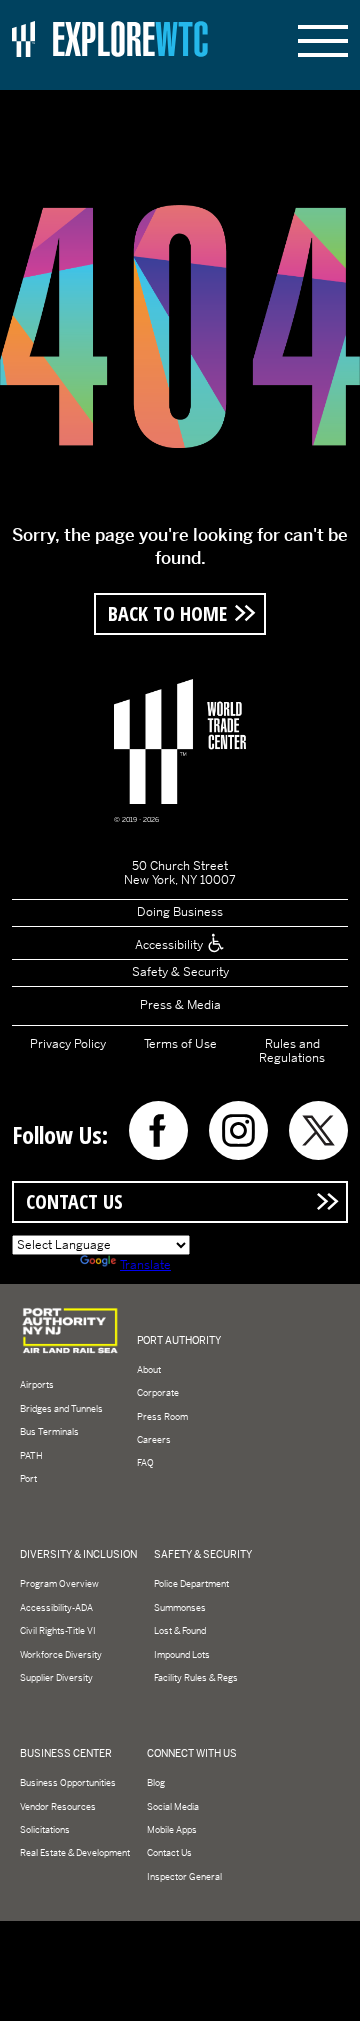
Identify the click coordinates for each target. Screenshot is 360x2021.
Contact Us (74, 1201)
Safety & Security (180, 972)
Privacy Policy (68, 1044)
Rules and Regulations (292, 1051)
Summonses (180, 1608)
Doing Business (180, 912)
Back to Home (167, 613)
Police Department (191, 1584)
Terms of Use (180, 1044)
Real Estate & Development (75, 1853)
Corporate (158, 1393)
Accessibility (170, 945)
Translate (145, 1265)
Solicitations (45, 1830)
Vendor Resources (58, 1807)
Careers (154, 1440)
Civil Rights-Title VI (58, 1631)
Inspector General (184, 1877)
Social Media (173, 1807)
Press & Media (180, 1005)
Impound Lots (182, 1655)
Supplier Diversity (56, 1678)
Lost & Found (180, 1631)
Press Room (162, 1417)
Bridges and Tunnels (61, 1409)
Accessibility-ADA (56, 1608)
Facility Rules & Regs (196, 1678)
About (149, 1370)
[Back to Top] (330, 1991)
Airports (37, 1385)
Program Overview (59, 1584)
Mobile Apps (172, 1830)
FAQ (145, 1463)
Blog (156, 1783)
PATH (31, 1456)
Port (28, 1479)
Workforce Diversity (61, 1655)
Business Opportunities (68, 1783)
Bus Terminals (49, 1432)
